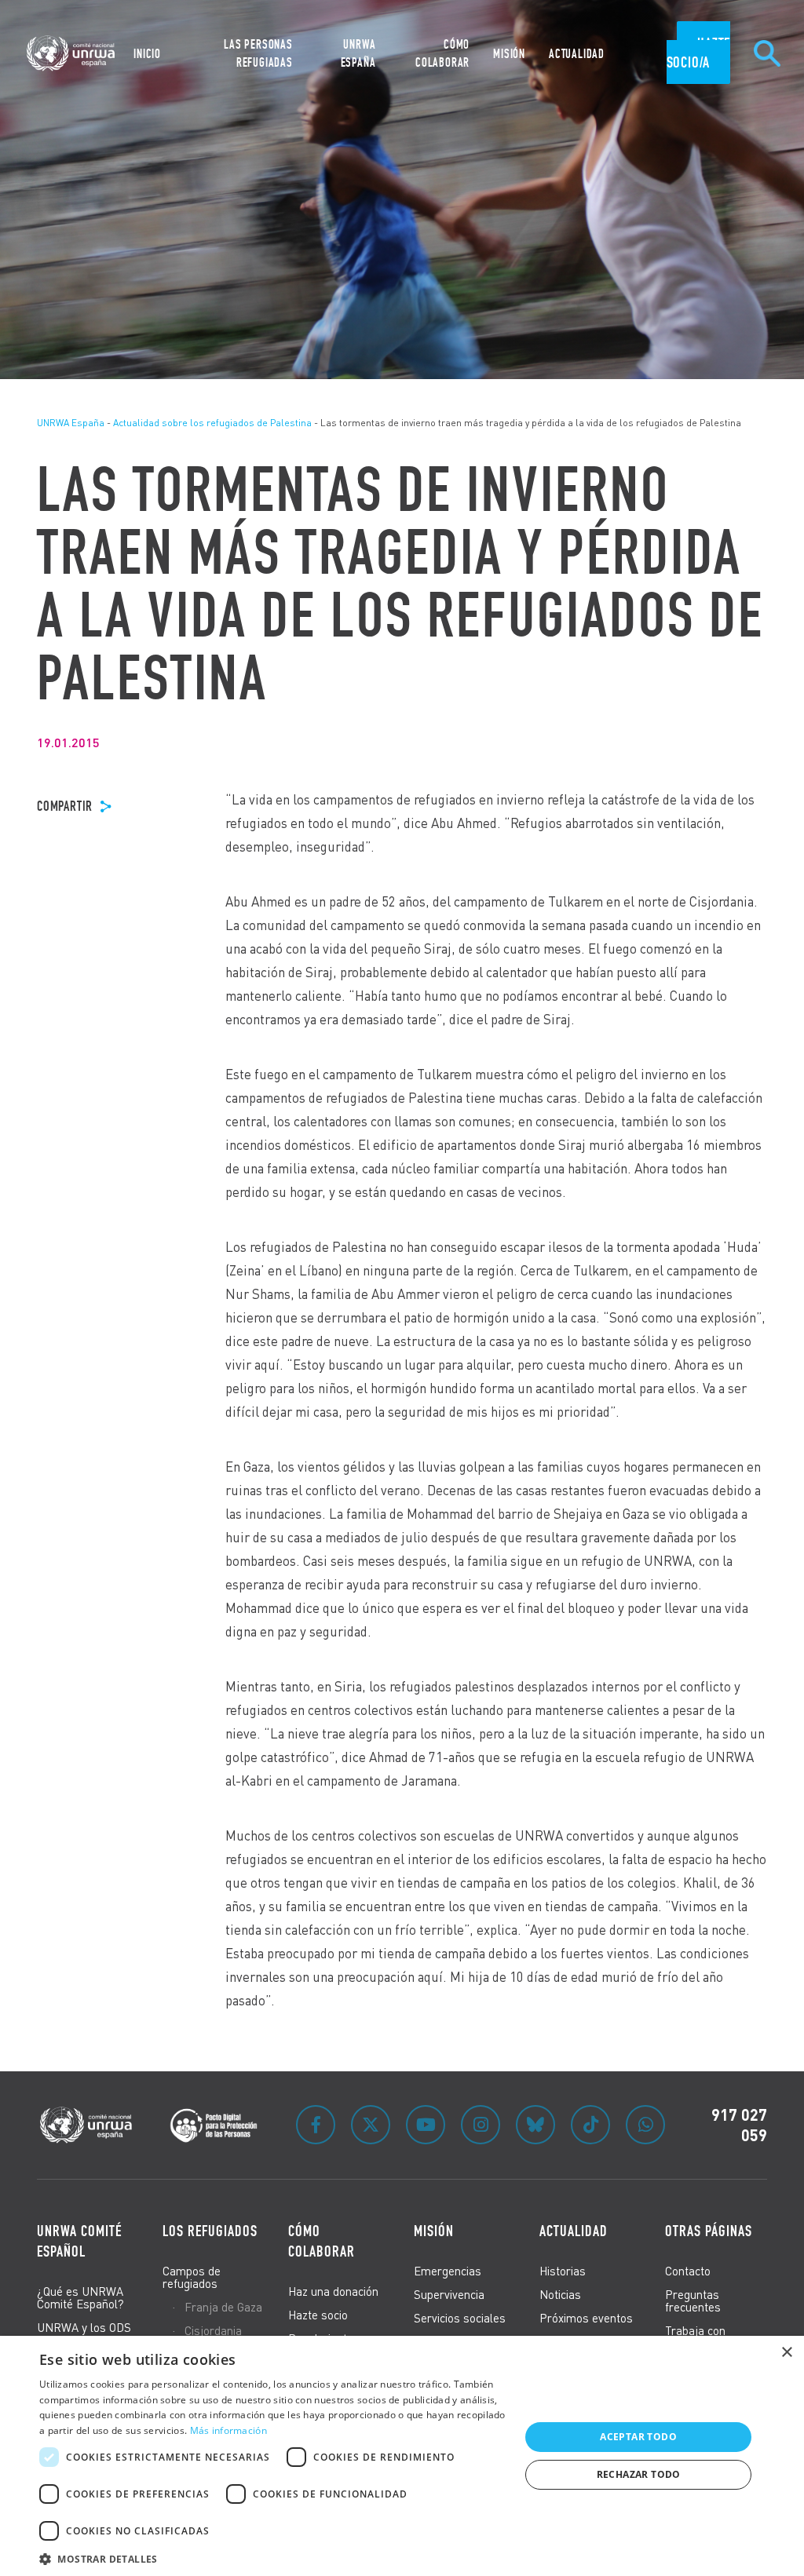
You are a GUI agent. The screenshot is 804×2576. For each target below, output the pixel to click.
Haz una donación (333, 2291)
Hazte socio (318, 2315)
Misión (509, 54)
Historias (563, 2271)
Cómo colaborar (322, 2241)
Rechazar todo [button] (639, 2474)
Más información (229, 2430)
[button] (272, 2557)
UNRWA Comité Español (79, 2241)
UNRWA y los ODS (84, 2327)
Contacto (688, 2271)
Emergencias (448, 2271)
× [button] (786, 2353)
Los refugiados (210, 2231)
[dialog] (402, 2456)
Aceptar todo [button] (638, 2437)
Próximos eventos (586, 2318)
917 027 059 (739, 2125)
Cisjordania (213, 2330)
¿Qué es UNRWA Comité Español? (80, 2297)
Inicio (147, 54)
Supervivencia (449, 2294)
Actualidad (577, 54)
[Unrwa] (73, 53)
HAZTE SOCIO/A (699, 53)
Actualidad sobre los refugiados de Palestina (212, 423)
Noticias (560, 2294)
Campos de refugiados (192, 2277)
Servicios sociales (460, 2318)
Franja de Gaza (223, 2307)
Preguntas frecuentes (693, 2301)
